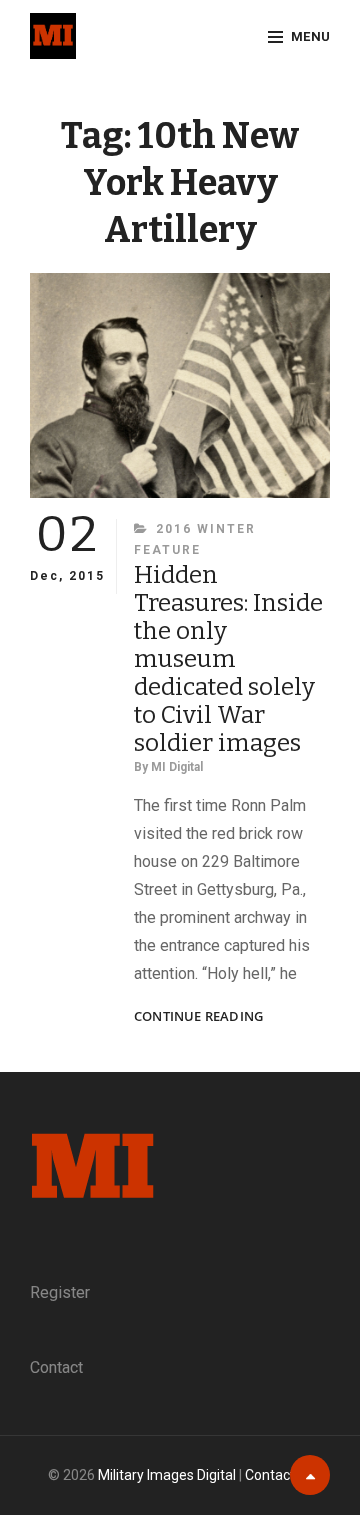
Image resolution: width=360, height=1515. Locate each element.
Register (60, 1292)
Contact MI (279, 1475)
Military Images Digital (167, 1475)
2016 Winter (206, 529)
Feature (167, 550)
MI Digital (177, 767)
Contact (56, 1367)
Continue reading (198, 1016)
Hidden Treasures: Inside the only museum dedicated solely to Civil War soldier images (228, 659)
